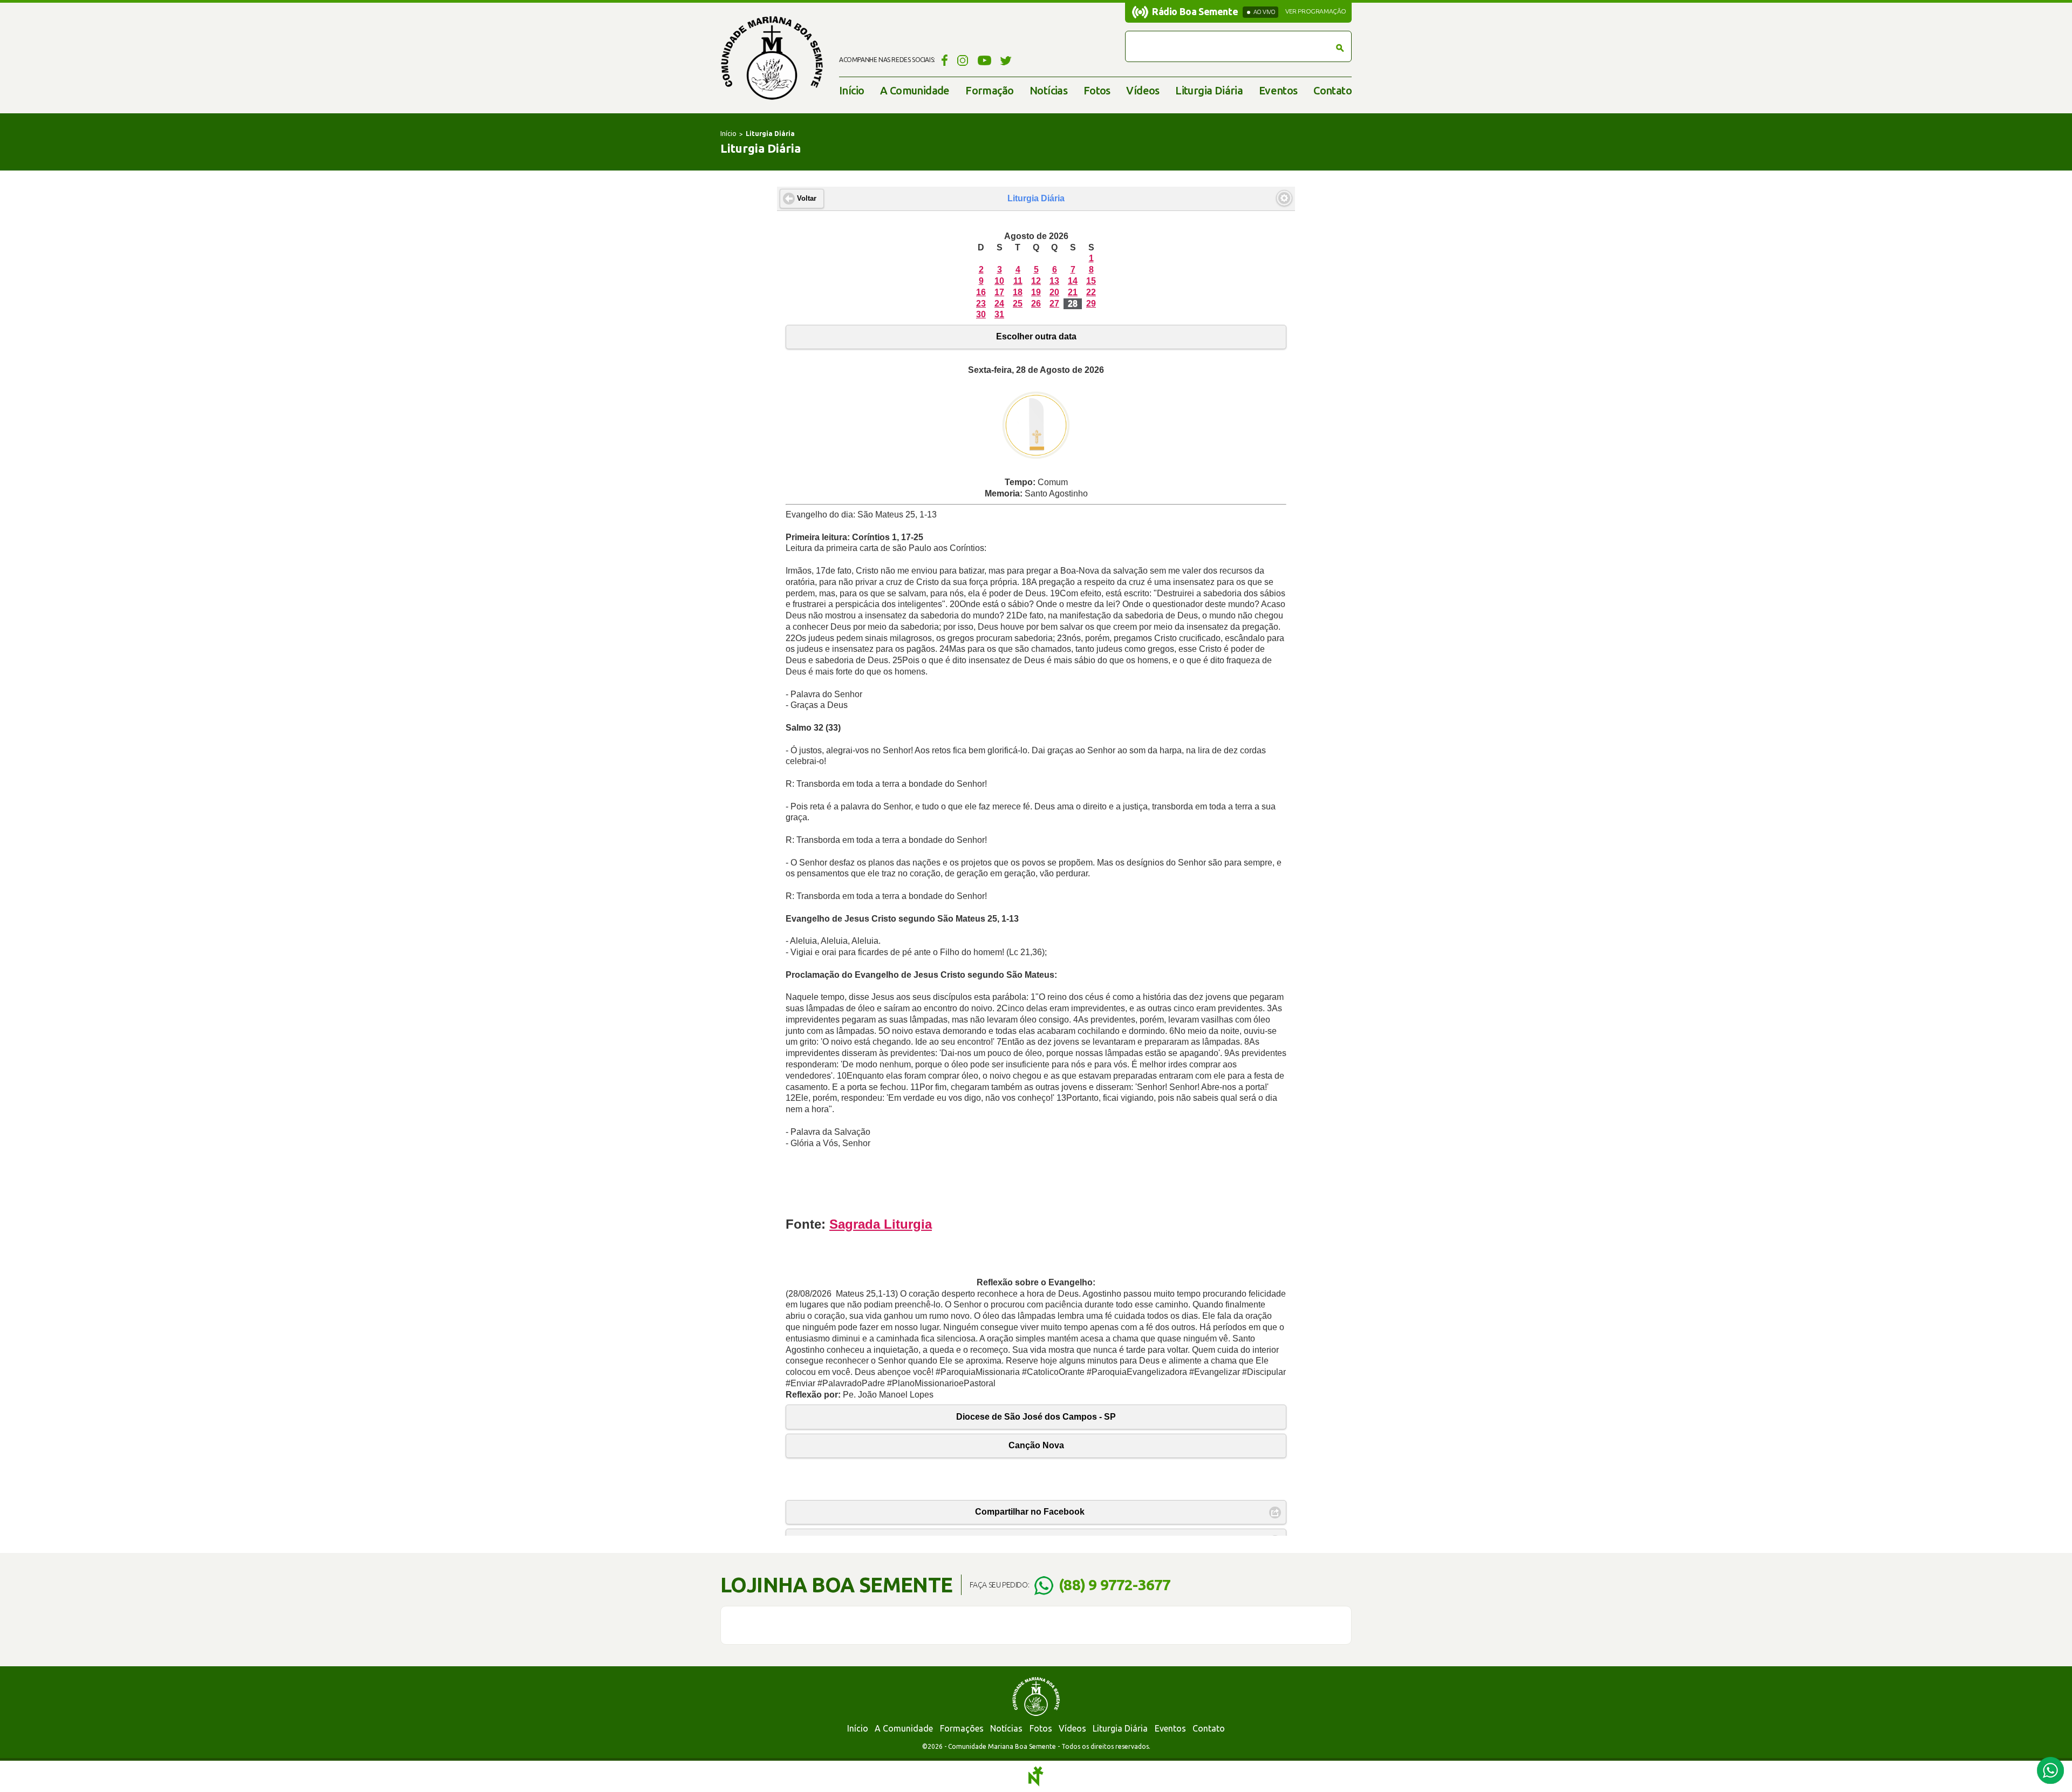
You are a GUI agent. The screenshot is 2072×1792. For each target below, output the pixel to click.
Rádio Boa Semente (1195, 11)
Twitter (1006, 60)
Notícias (1048, 90)
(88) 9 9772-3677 (1115, 1585)
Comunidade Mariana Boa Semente (772, 58)
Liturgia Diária (1209, 90)
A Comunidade (915, 90)
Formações (962, 1728)
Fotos (1097, 90)
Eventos (1278, 90)
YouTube (984, 60)
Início (851, 90)
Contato (1333, 90)
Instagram (963, 60)
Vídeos (1143, 90)
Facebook (943, 60)
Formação (989, 90)
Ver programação (1316, 11)
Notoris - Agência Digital (1036, 1776)
